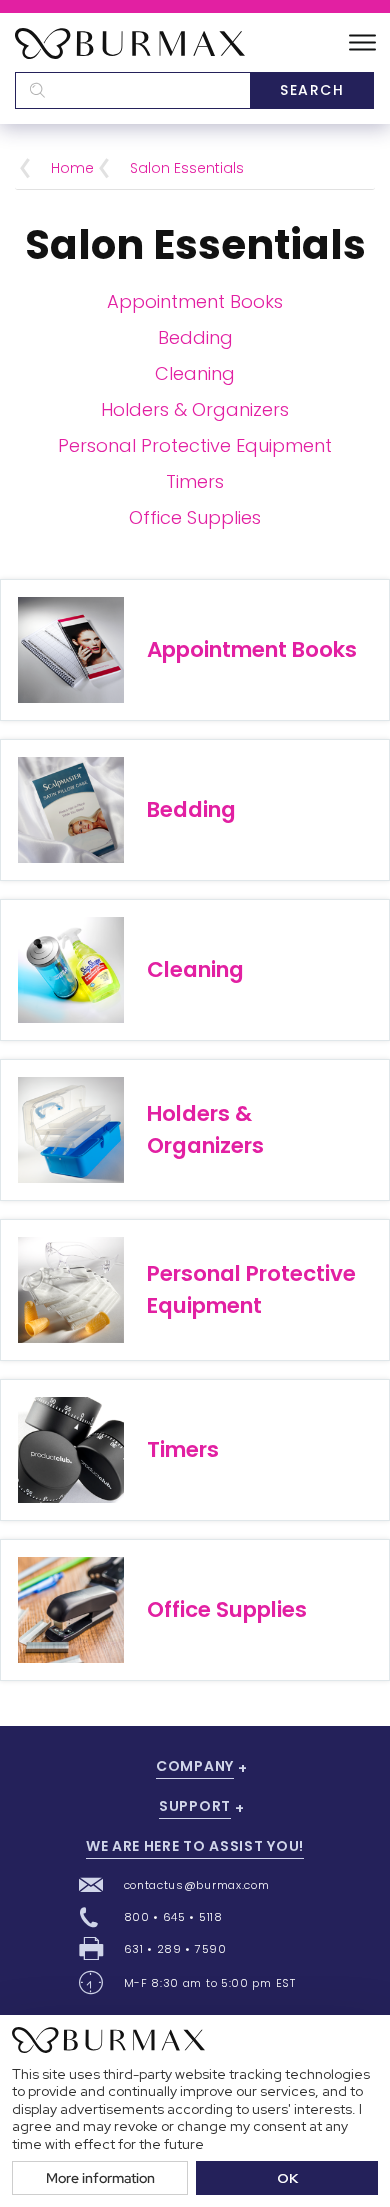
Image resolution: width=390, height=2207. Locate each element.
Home (72, 168)
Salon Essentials (187, 168)
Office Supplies (195, 517)
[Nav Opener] (362, 43)
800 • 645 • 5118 (173, 1917)
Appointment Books (195, 301)
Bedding (195, 337)
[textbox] (132, 90)
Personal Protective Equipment (195, 445)
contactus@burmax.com (197, 1885)
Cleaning (195, 373)
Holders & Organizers (195, 409)
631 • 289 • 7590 (175, 1949)
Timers (195, 481)
